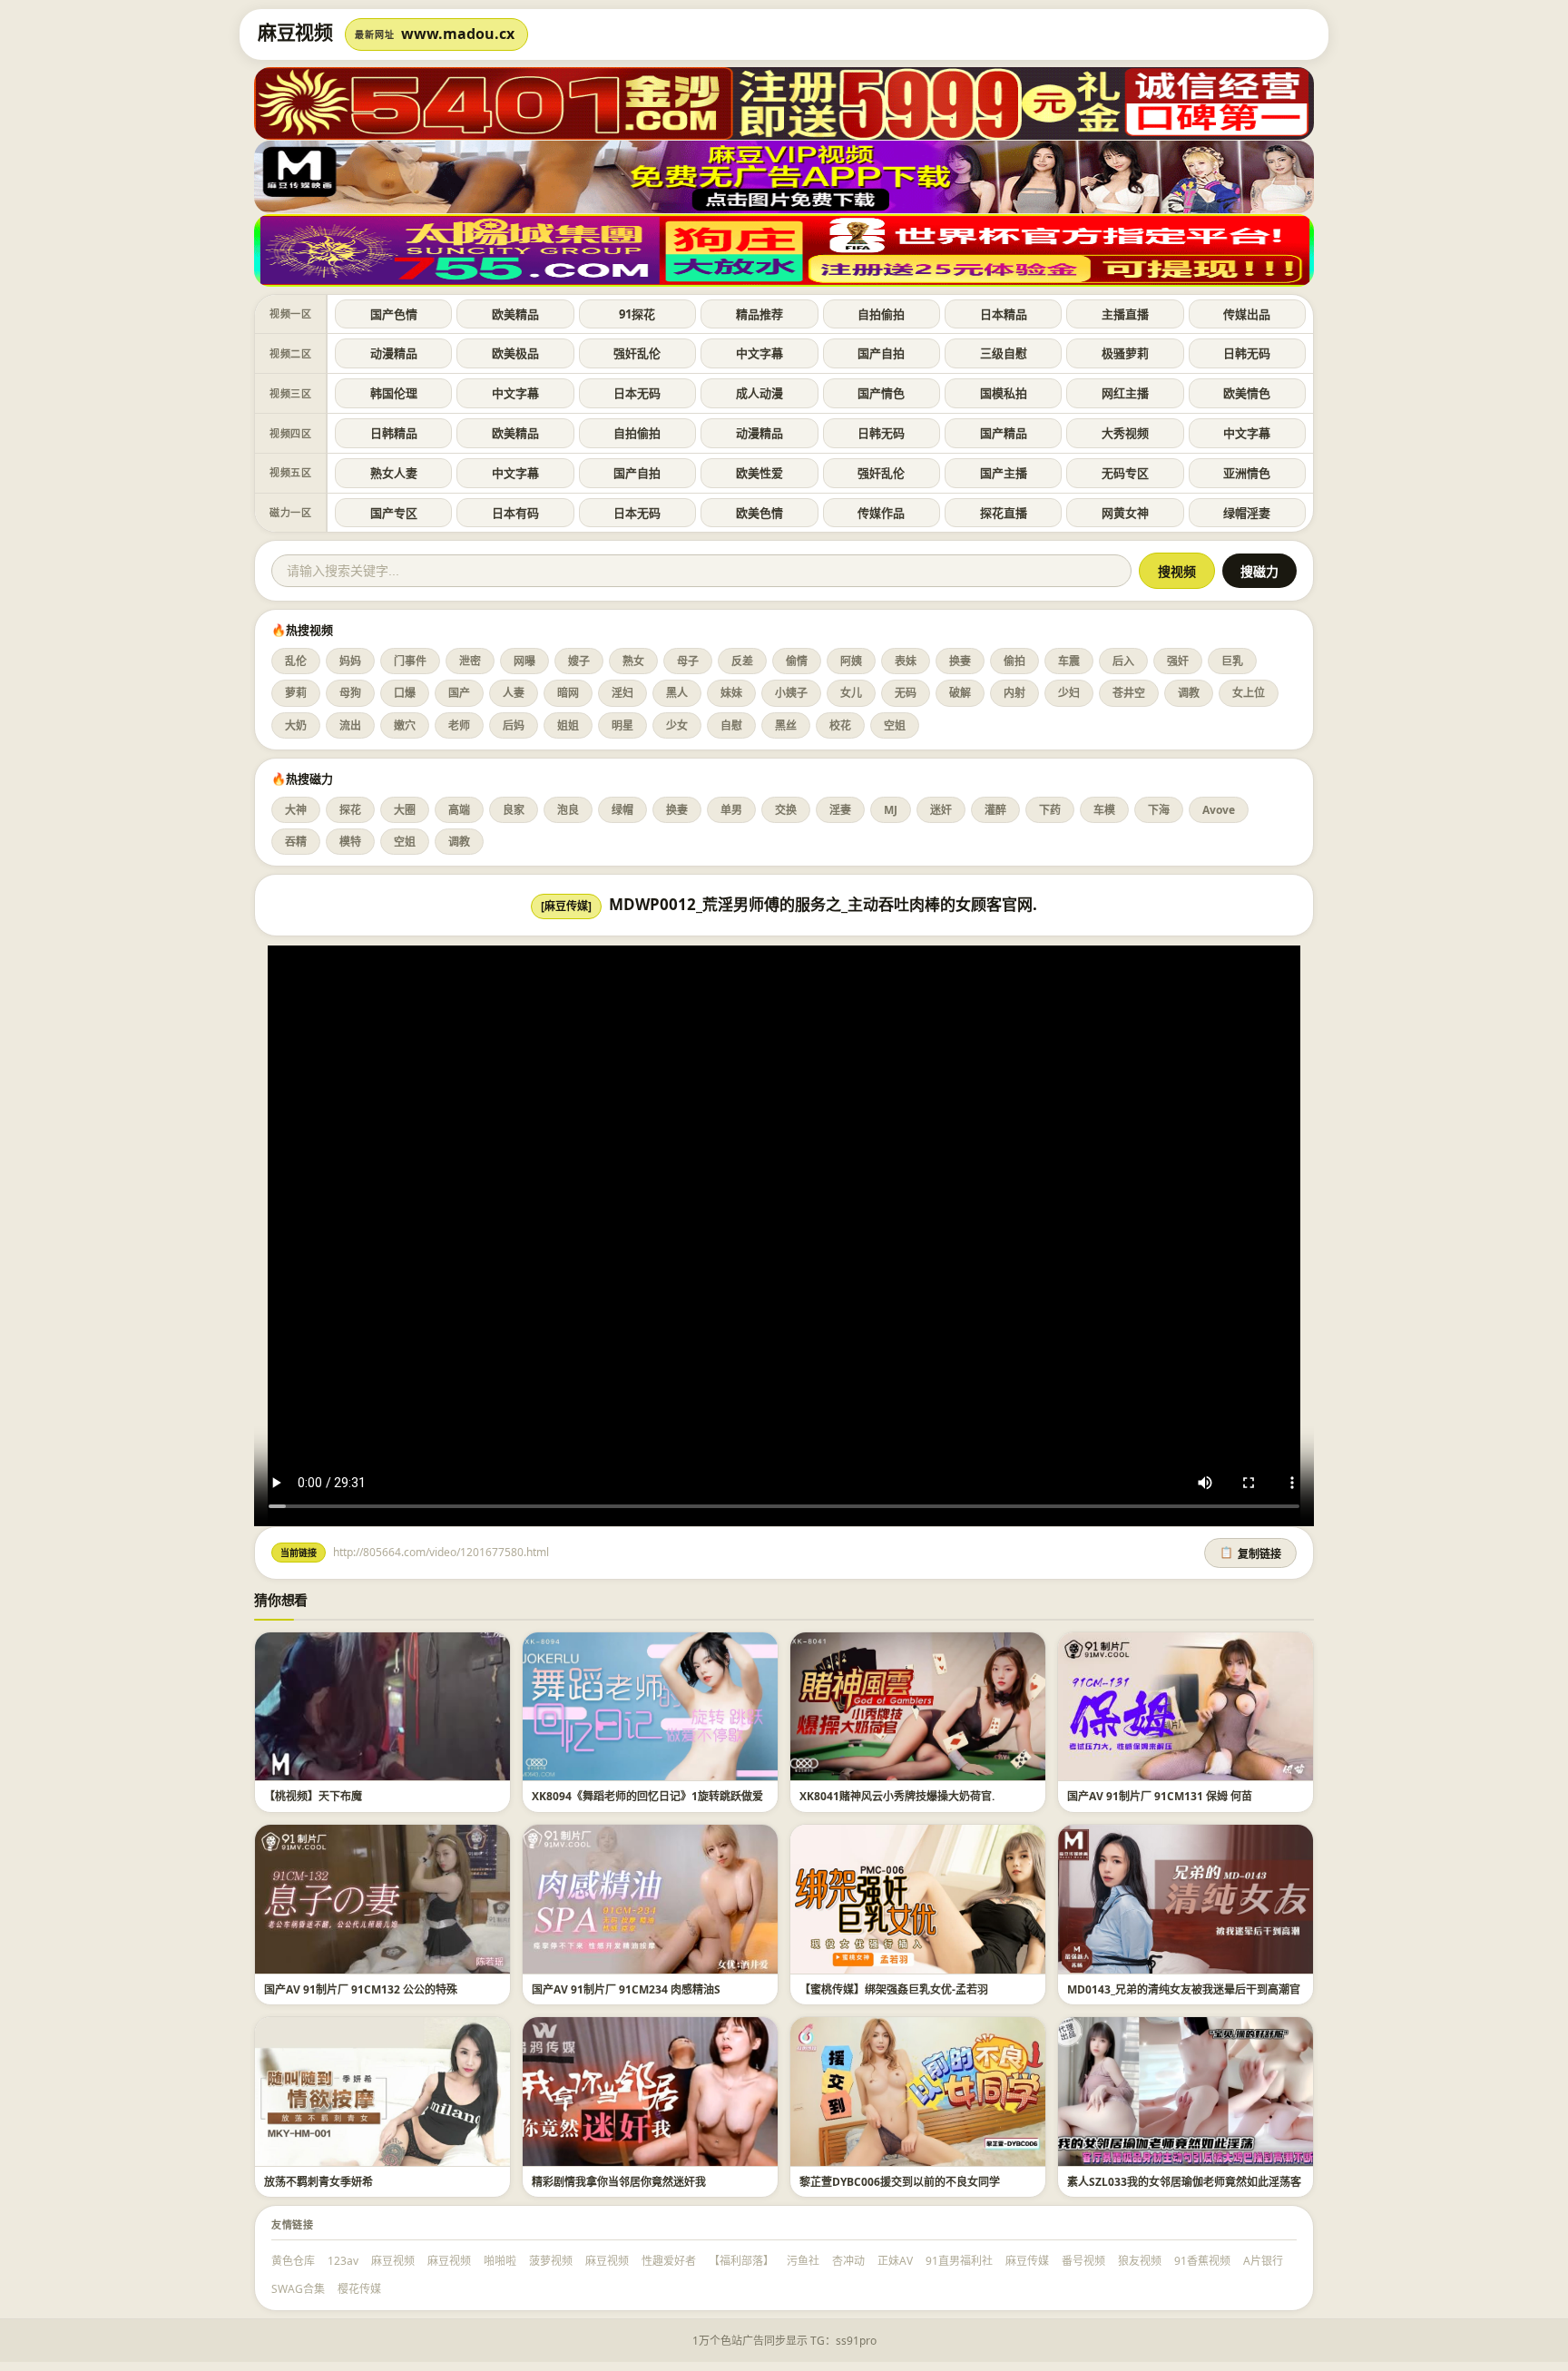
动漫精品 (394, 353)
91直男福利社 (959, 2261)
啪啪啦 (500, 2261)
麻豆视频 (393, 2261)
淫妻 (840, 810)
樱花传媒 (359, 2289)
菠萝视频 (551, 2261)
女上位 (1249, 693)
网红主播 (1125, 393)
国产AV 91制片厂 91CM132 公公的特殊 (361, 1989)
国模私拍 (1004, 393)
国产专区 (394, 513)
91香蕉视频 (1202, 2261)
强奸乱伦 (637, 353)
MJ (891, 810)
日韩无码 (1247, 353)
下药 (1050, 810)
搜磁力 (1259, 572)
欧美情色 (1247, 393)
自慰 (731, 725)
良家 (514, 810)
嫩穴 (405, 725)
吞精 (296, 842)
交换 (786, 810)
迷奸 (941, 810)
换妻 (960, 661)
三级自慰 (1004, 353)
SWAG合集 (298, 2289)
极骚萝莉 (1125, 353)
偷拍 (1014, 661)
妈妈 (350, 661)
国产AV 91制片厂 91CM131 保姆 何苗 (1160, 1796)
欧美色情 (759, 513)
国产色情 (394, 314)
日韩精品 (394, 433)
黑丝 (786, 725)
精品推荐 (759, 314)
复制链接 (1250, 1553)
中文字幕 (759, 353)
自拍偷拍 (881, 314)
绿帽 (622, 810)
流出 (350, 725)
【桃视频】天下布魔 (313, 1796)
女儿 (851, 693)
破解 (960, 693)
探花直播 (1004, 513)
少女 (677, 725)
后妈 (514, 725)
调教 (1189, 693)
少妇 (1069, 693)
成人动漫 (759, 393)
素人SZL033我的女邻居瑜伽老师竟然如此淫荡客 (1184, 2182)
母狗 (350, 693)
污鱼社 (803, 2261)
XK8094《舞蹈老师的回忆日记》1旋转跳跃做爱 (647, 1796)
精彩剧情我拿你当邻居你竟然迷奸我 (619, 2182)
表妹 (906, 661)
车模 (1104, 810)
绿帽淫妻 (1247, 513)
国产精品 (1004, 433)
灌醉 (995, 810)
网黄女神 (1125, 513)
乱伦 (296, 661)
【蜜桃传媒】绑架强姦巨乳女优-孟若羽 (894, 1989)
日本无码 (637, 393)
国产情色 (881, 393)
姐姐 (568, 725)
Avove (1219, 810)
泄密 (470, 661)
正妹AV (895, 2261)
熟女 (633, 661)
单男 (731, 810)
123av (343, 2261)
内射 (1014, 693)
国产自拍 (881, 353)
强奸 (1178, 661)
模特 (350, 842)
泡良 (568, 810)
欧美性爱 (759, 473)
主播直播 (1125, 314)
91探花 (637, 314)
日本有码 (515, 513)
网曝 (524, 661)
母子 (688, 661)
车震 (1069, 661)
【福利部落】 (741, 2261)
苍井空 (1129, 693)
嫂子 (579, 661)
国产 (459, 693)
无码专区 (1125, 473)
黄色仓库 (293, 2261)
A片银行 (1263, 2261)
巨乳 (1232, 661)
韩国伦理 (394, 393)
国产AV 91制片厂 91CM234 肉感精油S (626, 1989)
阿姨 (851, 661)
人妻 (514, 693)
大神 (296, 810)
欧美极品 (515, 353)
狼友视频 (1140, 2261)
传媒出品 (1247, 314)
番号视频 (1083, 2261)
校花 (840, 725)
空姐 (895, 725)
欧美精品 (515, 314)
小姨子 (791, 693)
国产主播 (1004, 473)
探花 (350, 810)
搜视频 (1177, 572)
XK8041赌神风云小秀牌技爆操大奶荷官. (897, 1796)
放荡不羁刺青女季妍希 (318, 2182)
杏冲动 (848, 2261)
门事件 (410, 661)
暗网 (568, 693)
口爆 (405, 693)
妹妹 (731, 693)
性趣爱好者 (669, 2261)
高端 (459, 810)
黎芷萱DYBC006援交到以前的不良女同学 (900, 2182)
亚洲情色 (1247, 473)
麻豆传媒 (1027, 2261)
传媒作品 (881, 513)
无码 (906, 693)
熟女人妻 (394, 473)
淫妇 (622, 693)
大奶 (296, 725)
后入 (1123, 661)
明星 (622, 725)
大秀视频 (1125, 433)
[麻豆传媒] (566, 906)
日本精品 (1004, 314)
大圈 (405, 810)
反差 (742, 661)
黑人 (677, 693)
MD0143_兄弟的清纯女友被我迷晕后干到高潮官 (1184, 1989)
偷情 (797, 661)
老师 (459, 725)
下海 (1159, 810)
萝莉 (296, 693)
